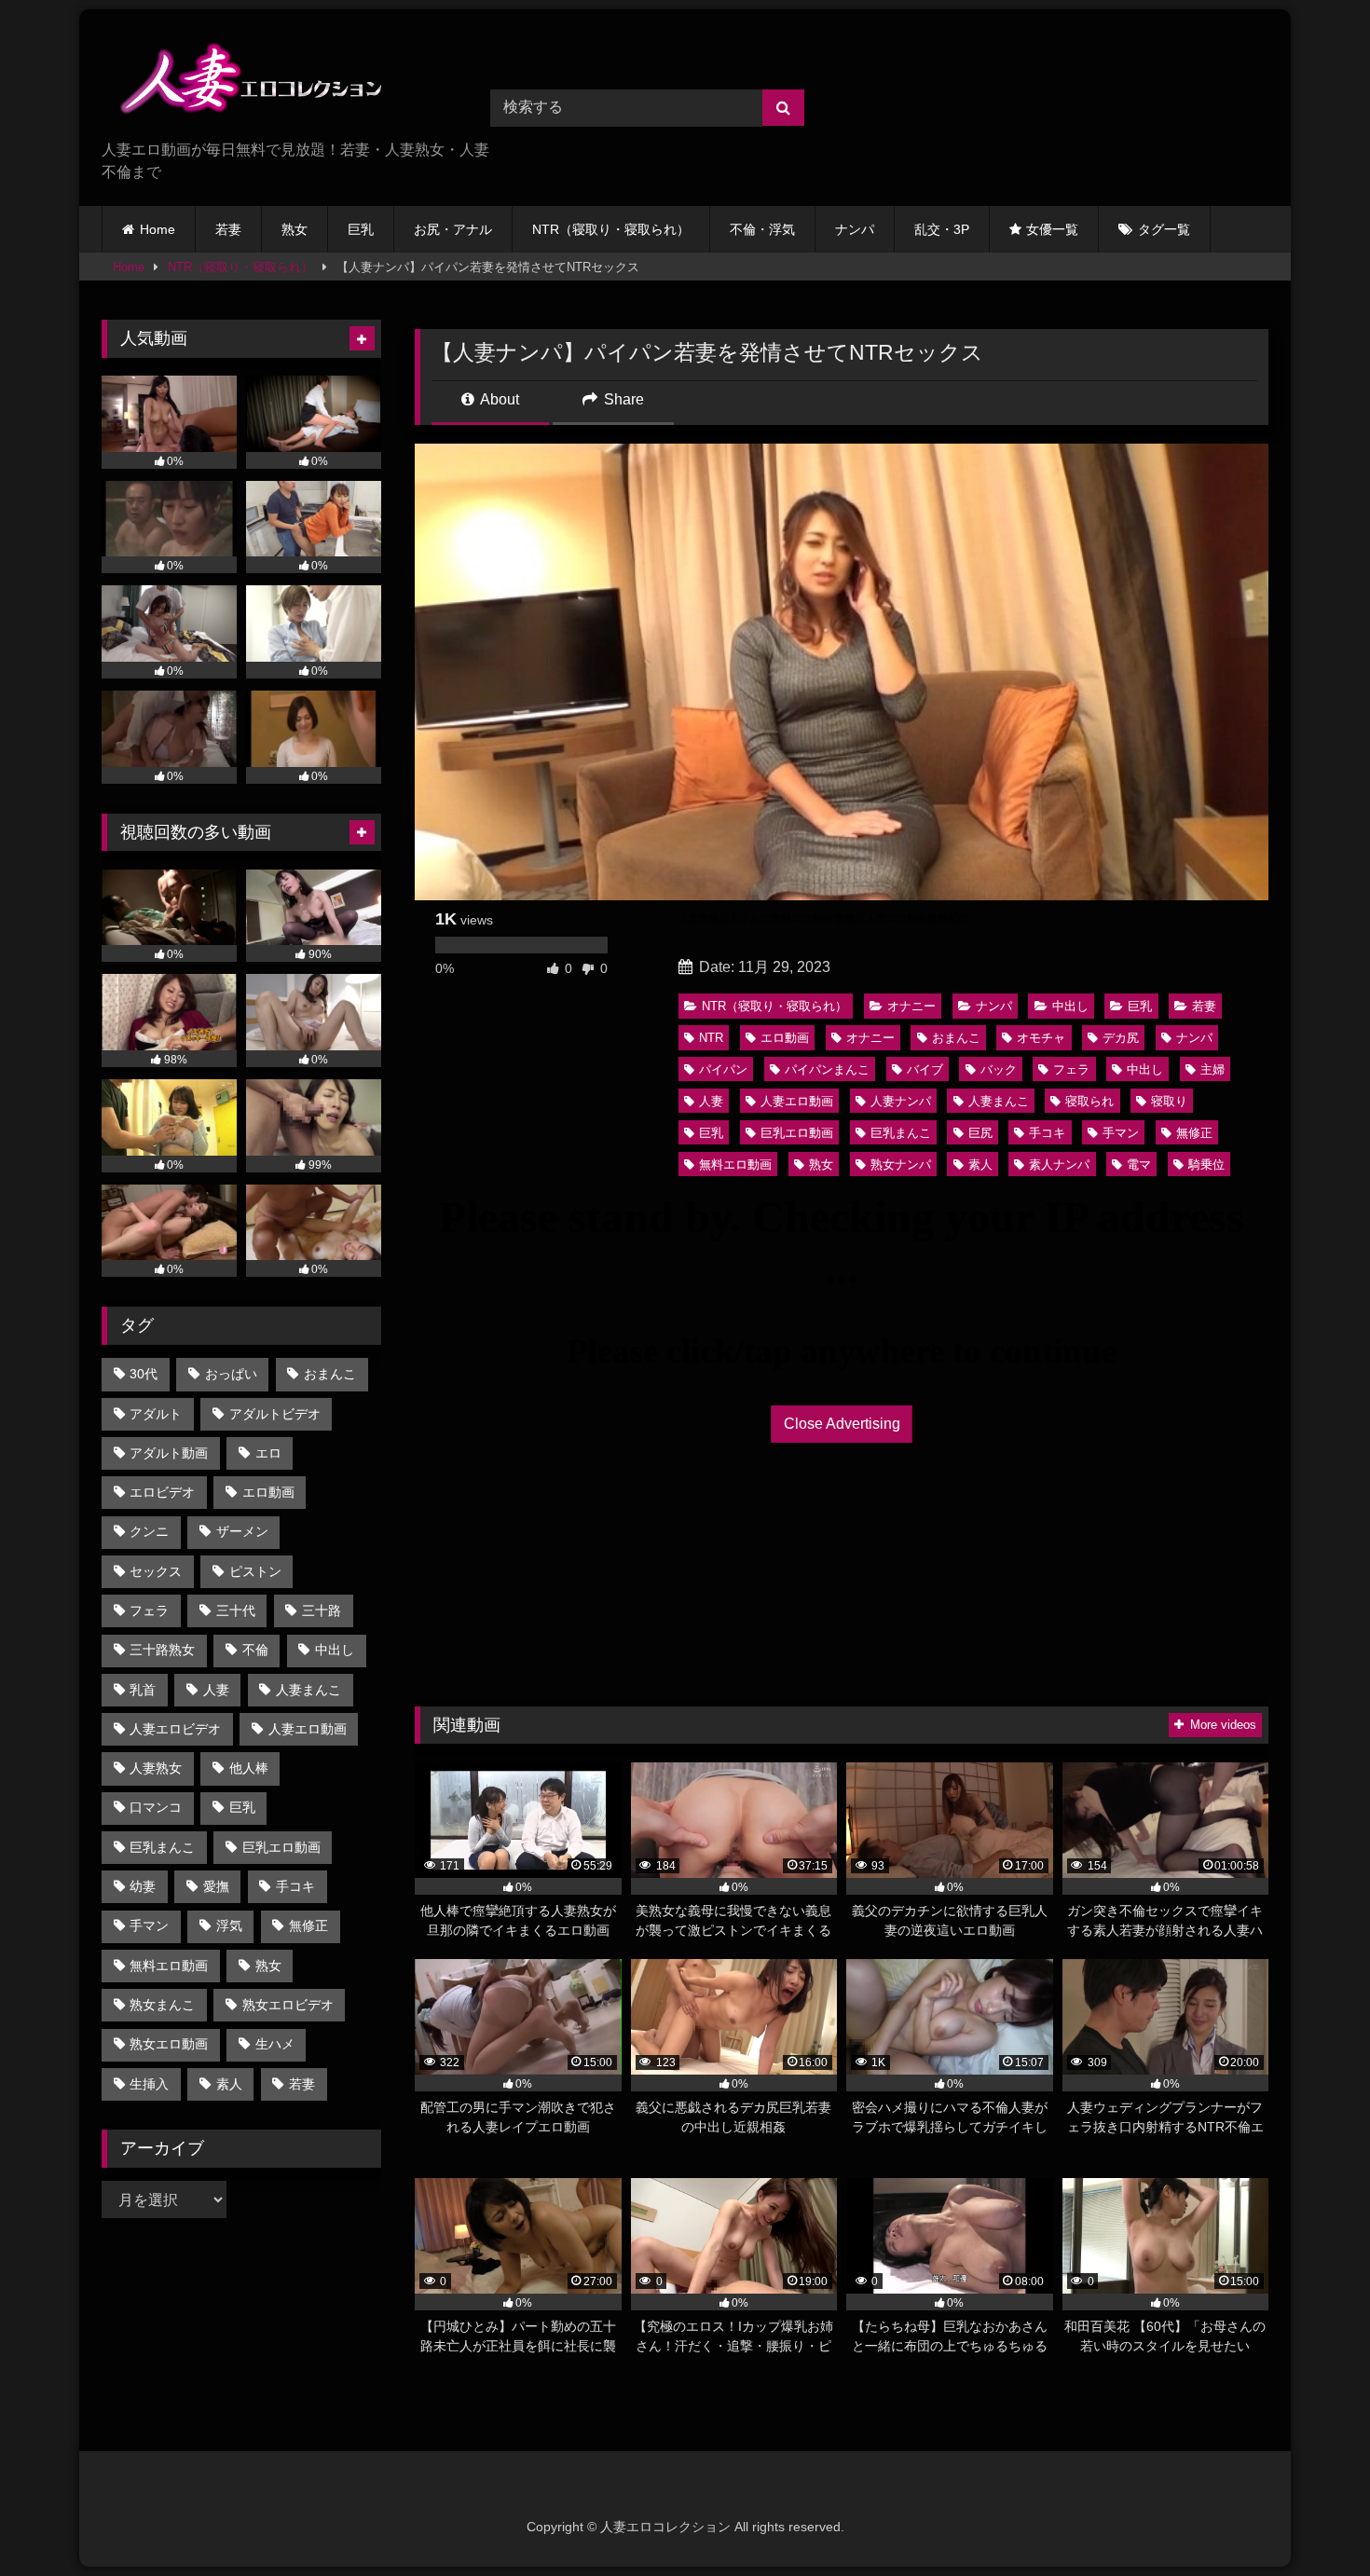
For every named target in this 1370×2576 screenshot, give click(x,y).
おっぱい (231, 1374)
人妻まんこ (999, 1101)
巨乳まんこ (901, 1133)
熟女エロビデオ (288, 2005)
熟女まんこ (162, 2005)
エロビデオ (162, 1492)
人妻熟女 (156, 1768)
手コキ (1047, 1133)
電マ (1139, 1165)
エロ (268, 1453)
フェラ (1071, 1069)
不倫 (255, 1650)
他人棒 (249, 1768)
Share (622, 399)
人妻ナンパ (901, 1101)
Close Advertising (842, 1424)
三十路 (322, 1610)
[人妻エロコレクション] (241, 82)
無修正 (1194, 1133)
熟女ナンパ (901, 1165)
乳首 (143, 1690)
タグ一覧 (1164, 229)
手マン (1121, 1133)
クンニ (149, 1531)
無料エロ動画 (735, 1165)
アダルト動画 (169, 1453)
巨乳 (361, 229)
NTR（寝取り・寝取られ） (611, 229)
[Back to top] (1312, 2521)
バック (999, 1069)
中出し (1070, 1006)
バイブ (925, 1069)
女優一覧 (1052, 229)
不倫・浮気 (762, 229)
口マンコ (156, 1807)
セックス (156, 1571)
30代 (144, 1374)
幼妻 (143, 1886)
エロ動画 (785, 1038)
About (498, 399)
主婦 (1212, 1069)
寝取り (1169, 1101)
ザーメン (242, 1531)
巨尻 (980, 1133)
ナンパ (855, 229)
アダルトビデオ (275, 1414)
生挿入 (149, 2084)
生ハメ (275, 2044)
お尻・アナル (453, 229)
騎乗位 (1206, 1165)
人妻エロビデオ (175, 1729)
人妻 (711, 1101)
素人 (980, 1165)
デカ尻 (1121, 1038)
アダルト (156, 1414)
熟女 (295, 229)
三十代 (236, 1610)
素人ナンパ (1059, 1165)
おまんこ (956, 1038)
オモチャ (1041, 1038)
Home (158, 229)
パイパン (723, 1069)
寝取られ (1089, 1101)
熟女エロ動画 (169, 2044)
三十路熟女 (162, 1650)
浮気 (229, 1925)
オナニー (911, 1006)
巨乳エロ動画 (797, 1133)
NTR (711, 1038)
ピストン (255, 1571)
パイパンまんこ (827, 1069)
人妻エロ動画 (797, 1101)
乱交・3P (942, 229)
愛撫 (216, 1886)
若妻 (228, 229)
